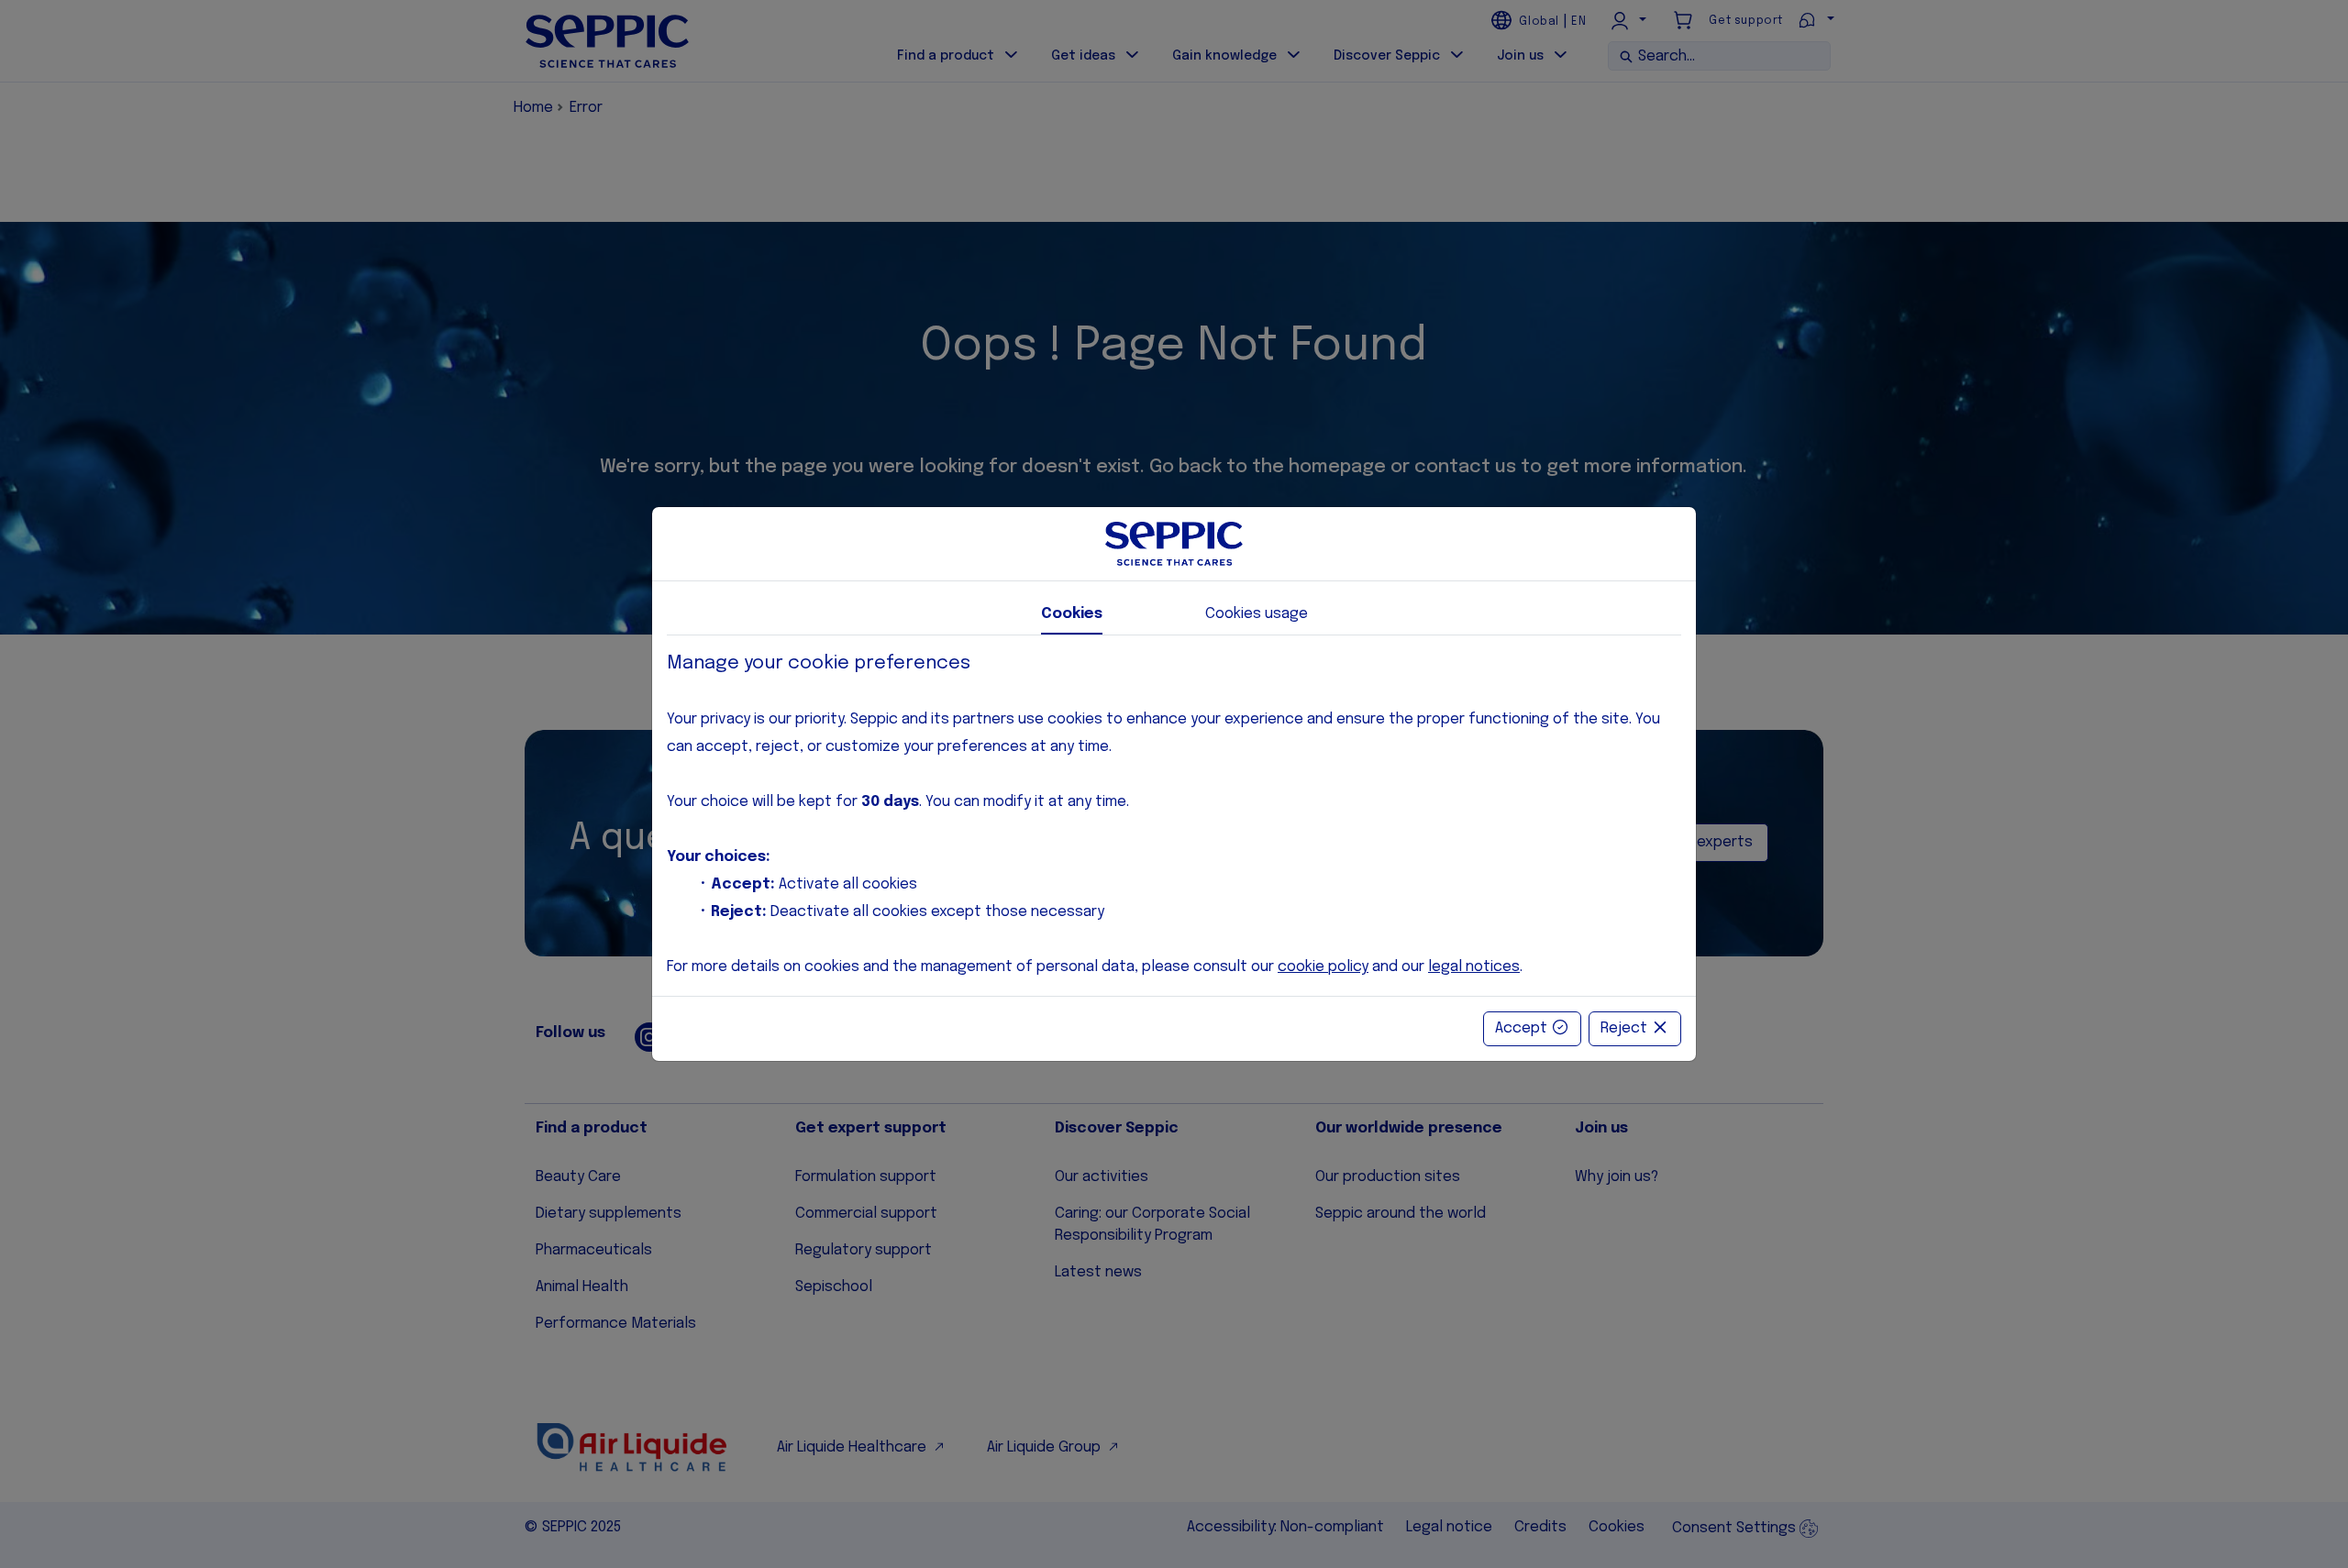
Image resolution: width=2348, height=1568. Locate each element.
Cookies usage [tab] (1257, 614)
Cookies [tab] (1072, 614)
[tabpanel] (1174, 816)
